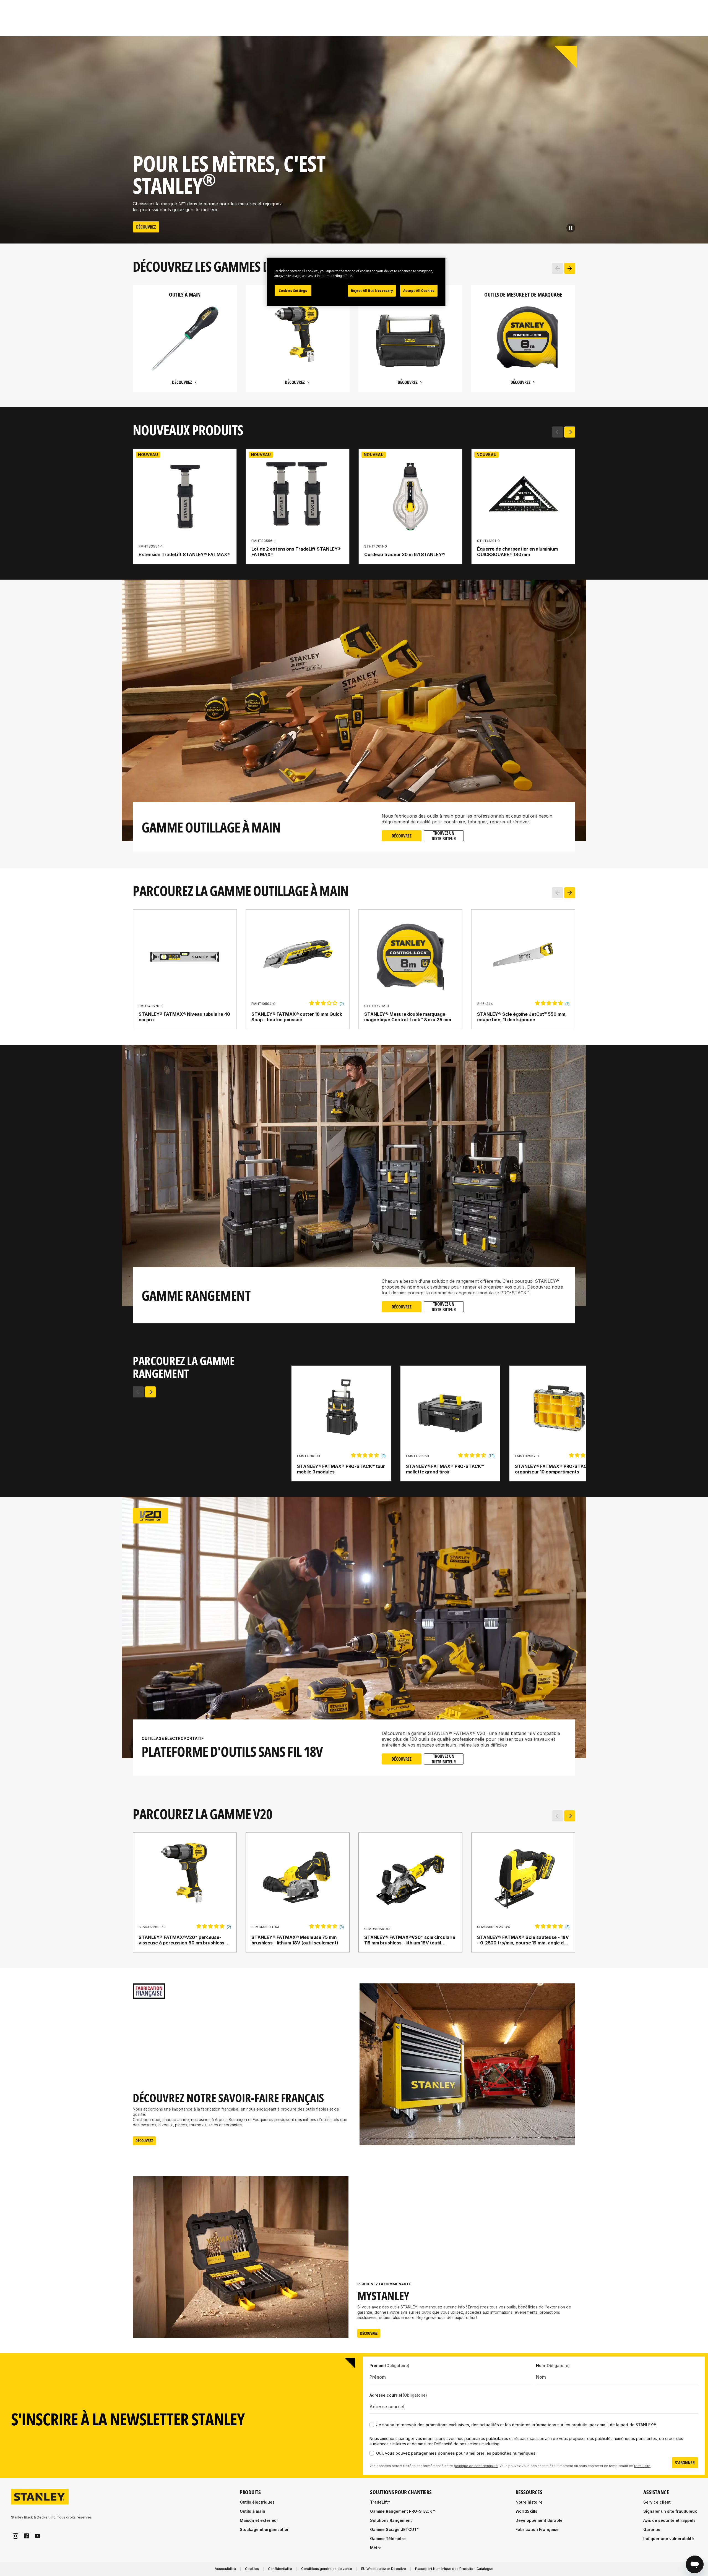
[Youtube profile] (38, 2536)
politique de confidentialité (476, 2466)
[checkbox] (372, 2425)
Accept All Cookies (419, 291)
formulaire (642, 2466)
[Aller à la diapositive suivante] (570, 268)
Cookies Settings (293, 291)
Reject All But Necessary (372, 291)
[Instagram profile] (15, 2536)
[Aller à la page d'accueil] (40, 2497)
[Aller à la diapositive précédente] (558, 268)
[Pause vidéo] (571, 228)
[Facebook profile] (27, 2536)
